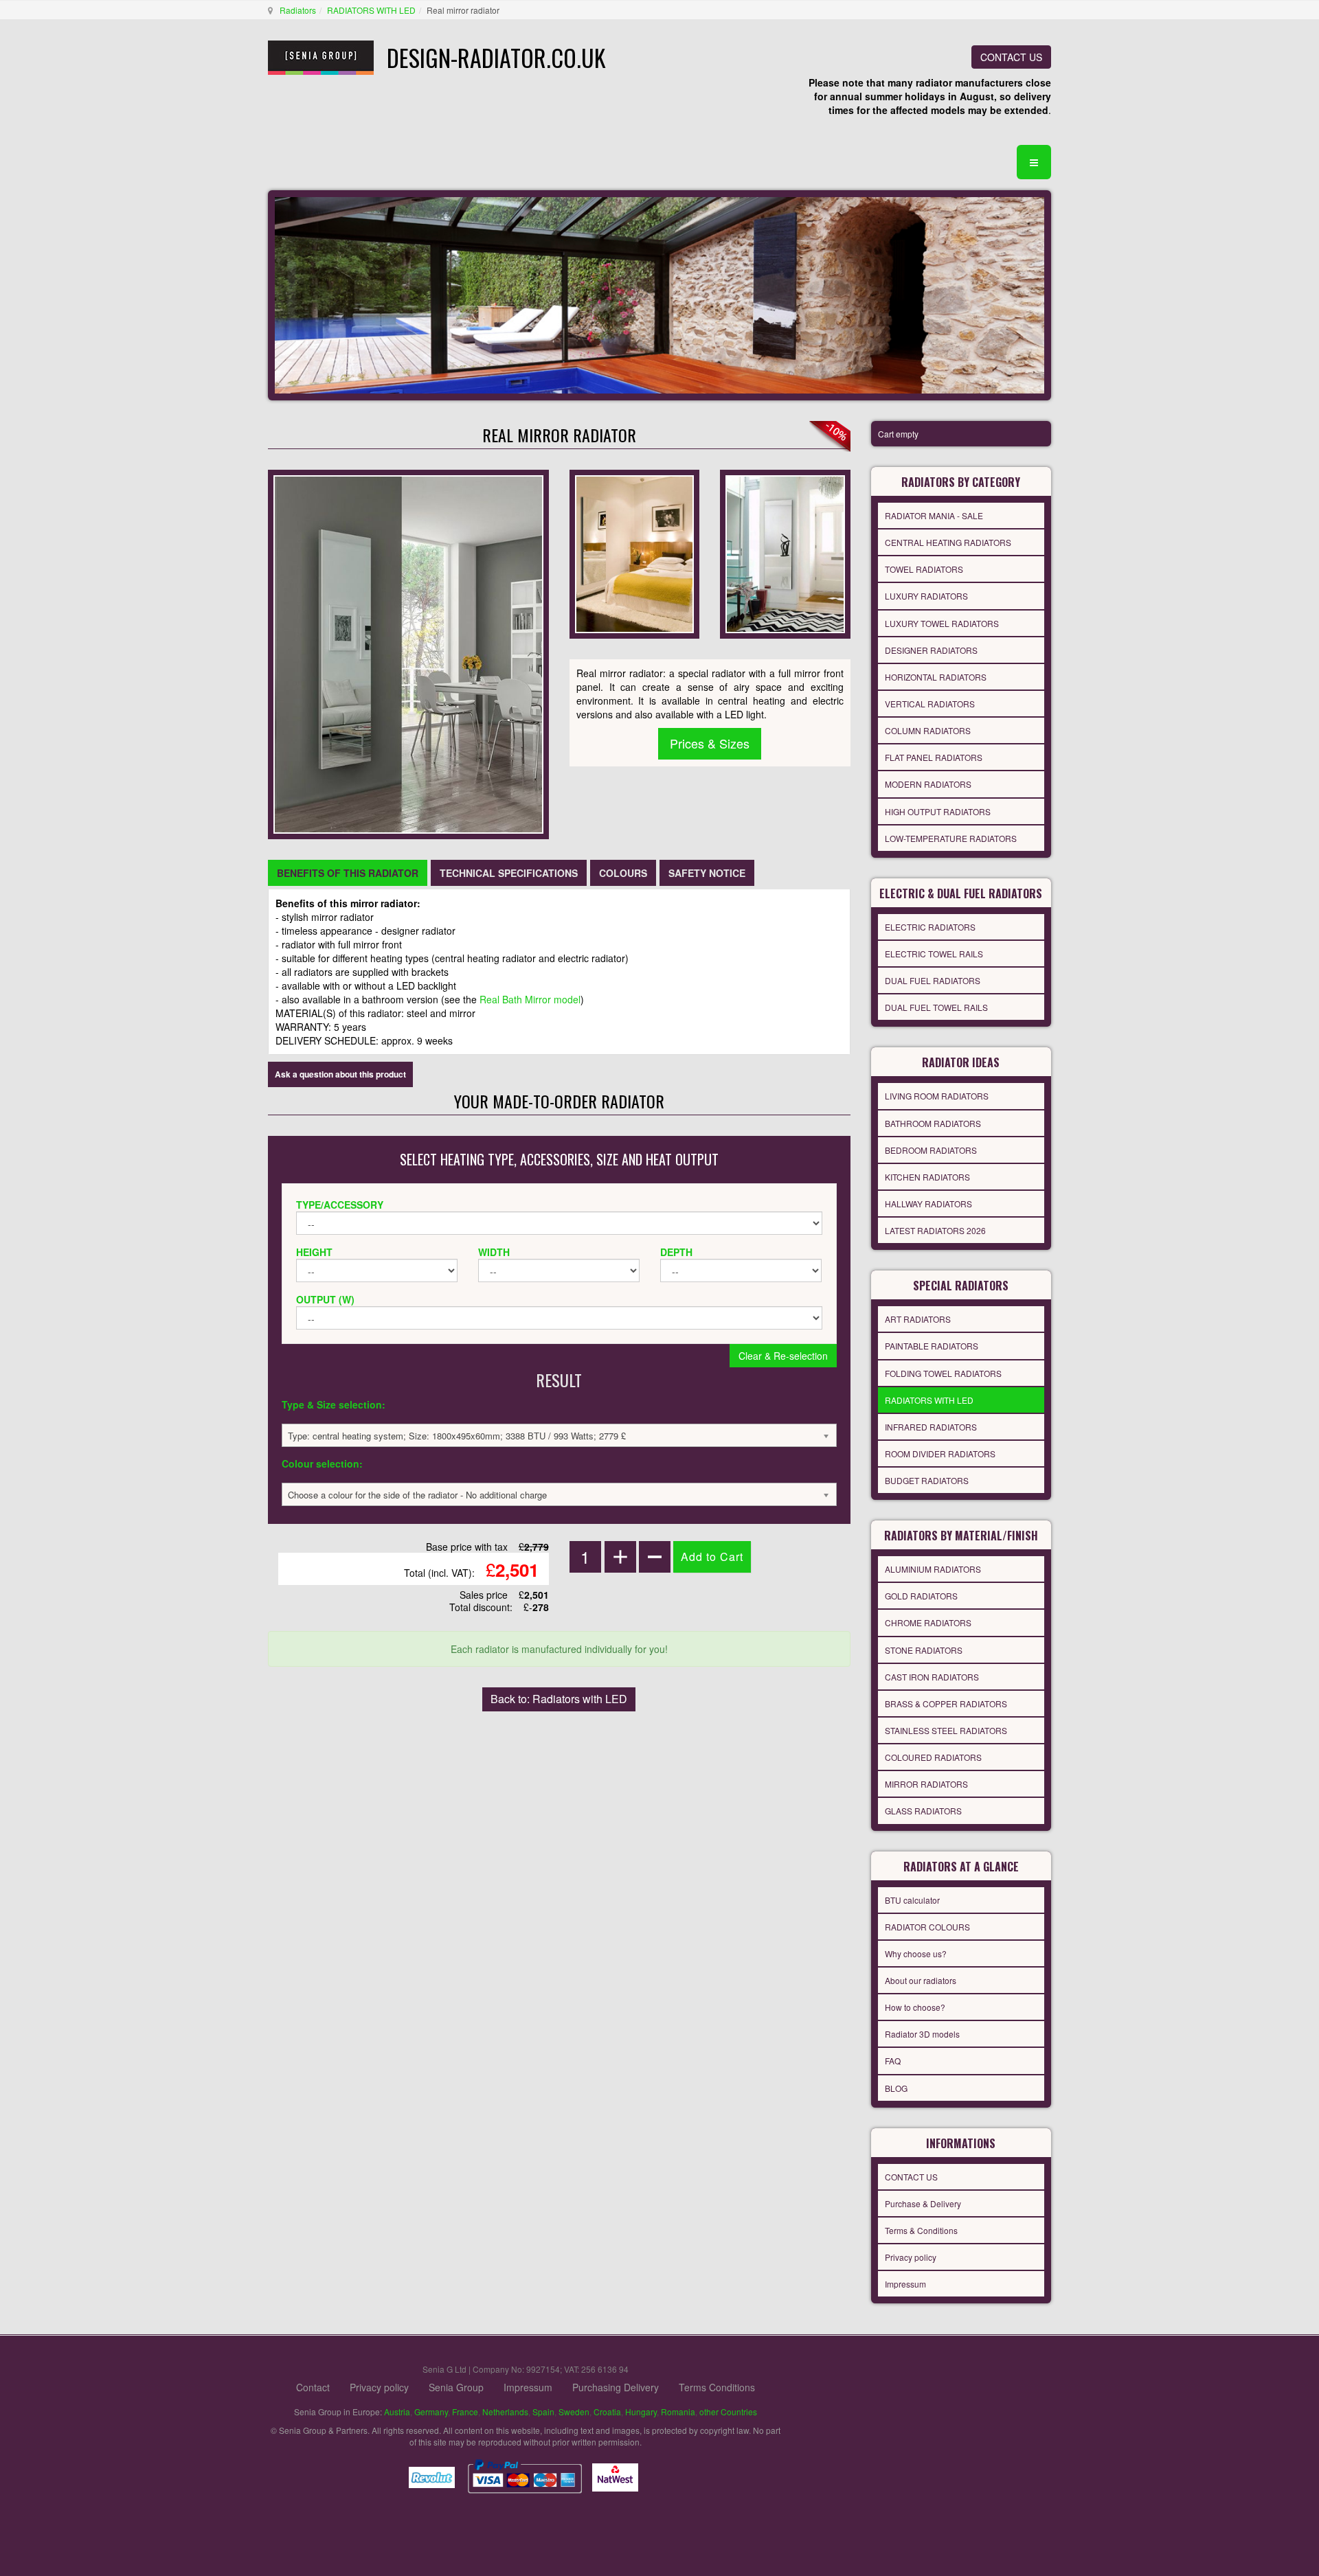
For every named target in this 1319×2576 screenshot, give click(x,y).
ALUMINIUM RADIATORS (933, 1569)
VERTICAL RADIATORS (930, 704)
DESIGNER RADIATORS (931, 650)
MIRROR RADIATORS (926, 1784)
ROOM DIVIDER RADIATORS (940, 1454)
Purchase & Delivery (923, 2203)
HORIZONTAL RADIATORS (936, 677)
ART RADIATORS (918, 1319)
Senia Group (456, 2387)
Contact (313, 2387)
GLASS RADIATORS (923, 1811)
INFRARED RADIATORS (931, 1427)
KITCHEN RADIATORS (927, 1177)
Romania (678, 2412)
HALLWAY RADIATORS (928, 1204)
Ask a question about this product (340, 1074)
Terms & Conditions (921, 2230)
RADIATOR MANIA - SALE (934, 515)
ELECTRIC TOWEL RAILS (934, 954)
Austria (397, 2412)
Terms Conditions (717, 2387)
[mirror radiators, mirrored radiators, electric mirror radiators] (408, 653)
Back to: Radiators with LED (559, 1699)
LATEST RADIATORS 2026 (935, 1230)
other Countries (728, 2412)
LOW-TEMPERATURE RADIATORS (951, 838)
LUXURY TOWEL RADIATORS (942, 623)
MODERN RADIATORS (928, 784)
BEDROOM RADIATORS (931, 1150)
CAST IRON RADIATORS (932, 1677)
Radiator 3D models (922, 2034)
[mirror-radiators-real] (634, 553)
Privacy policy (911, 2257)
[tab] (348, 873)
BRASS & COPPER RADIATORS (946, 1703)
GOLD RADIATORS (921, 1596)
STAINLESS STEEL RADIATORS (946, 1730)
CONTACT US (1011, 57)
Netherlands (505, 2412)
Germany (431, 2412)
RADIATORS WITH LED (371, 10)
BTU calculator (912, 1900)
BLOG (896, 2088)
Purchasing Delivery (616, 2387)
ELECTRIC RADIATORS (930, 927)
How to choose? (915, 2007)
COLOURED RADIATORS (933, 1757)
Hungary (641, 2412)
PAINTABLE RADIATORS (932, 1346)
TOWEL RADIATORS (924, 569)
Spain (543, 2412)
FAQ (893, 2061)
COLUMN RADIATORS (928, 730)
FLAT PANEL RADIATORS (934, 757)
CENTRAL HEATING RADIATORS (948, 542)
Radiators (298, 10)
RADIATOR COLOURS (927, 1927)
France (465, 2412)
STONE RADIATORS (924, 1650)
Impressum (905, 2284)
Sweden (574, 2412)
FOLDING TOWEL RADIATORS (943, 1373)
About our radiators (921, 1980)
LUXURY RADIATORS (926, 596)
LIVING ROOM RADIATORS (937, 1096)
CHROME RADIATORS (928, 1622)
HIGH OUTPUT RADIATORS (938, 811)
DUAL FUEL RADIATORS (933, 980)
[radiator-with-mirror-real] (785, 553)
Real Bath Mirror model (530, 999)
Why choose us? (916, 1953)
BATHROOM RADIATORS (933, 1123)
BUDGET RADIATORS (927, 1480)
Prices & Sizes (710, 743)
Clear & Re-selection (783, 1356)
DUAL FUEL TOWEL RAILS (936, 1007)
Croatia (607, 2412)
